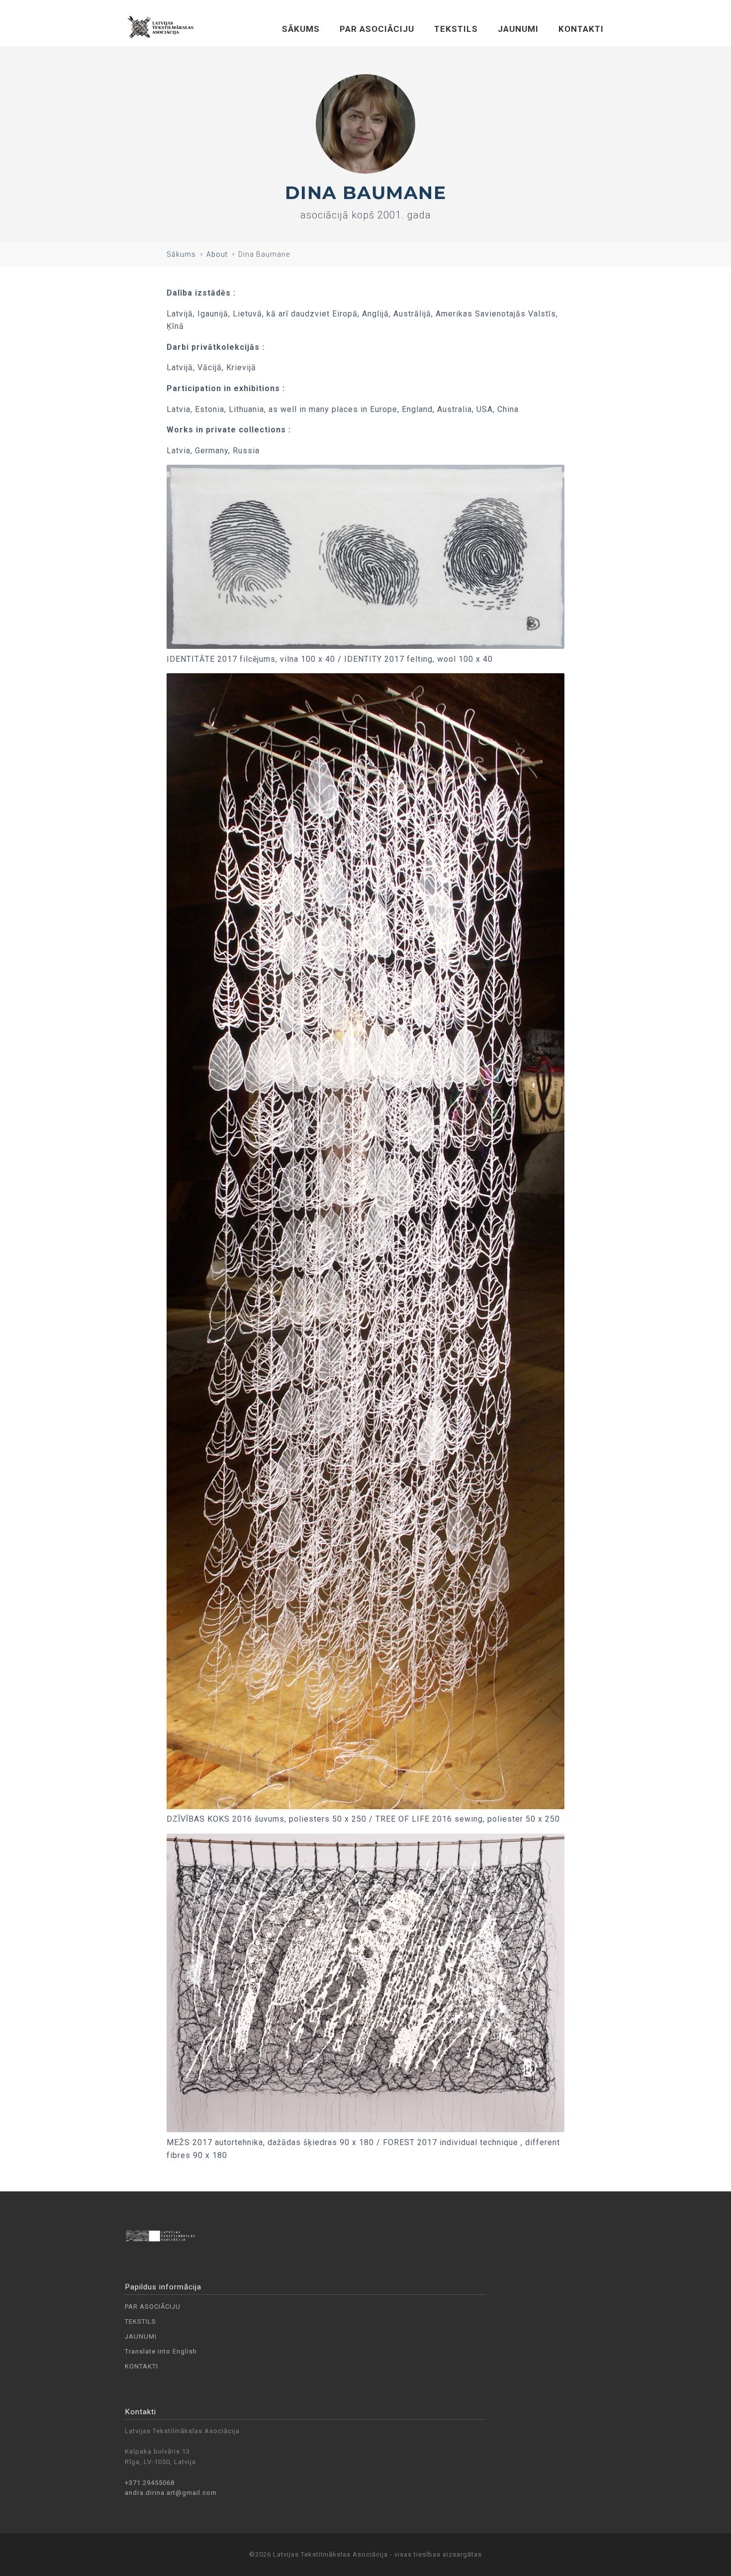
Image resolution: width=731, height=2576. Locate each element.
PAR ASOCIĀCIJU (377, 29)
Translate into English (161, 2351)
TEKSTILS (456, 29)
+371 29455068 (150, 2483)
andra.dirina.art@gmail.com (171, 2493)
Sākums (181, 254)
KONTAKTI (581, 29)
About (217, 254)
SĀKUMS (301, 29)
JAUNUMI (518, 29)
